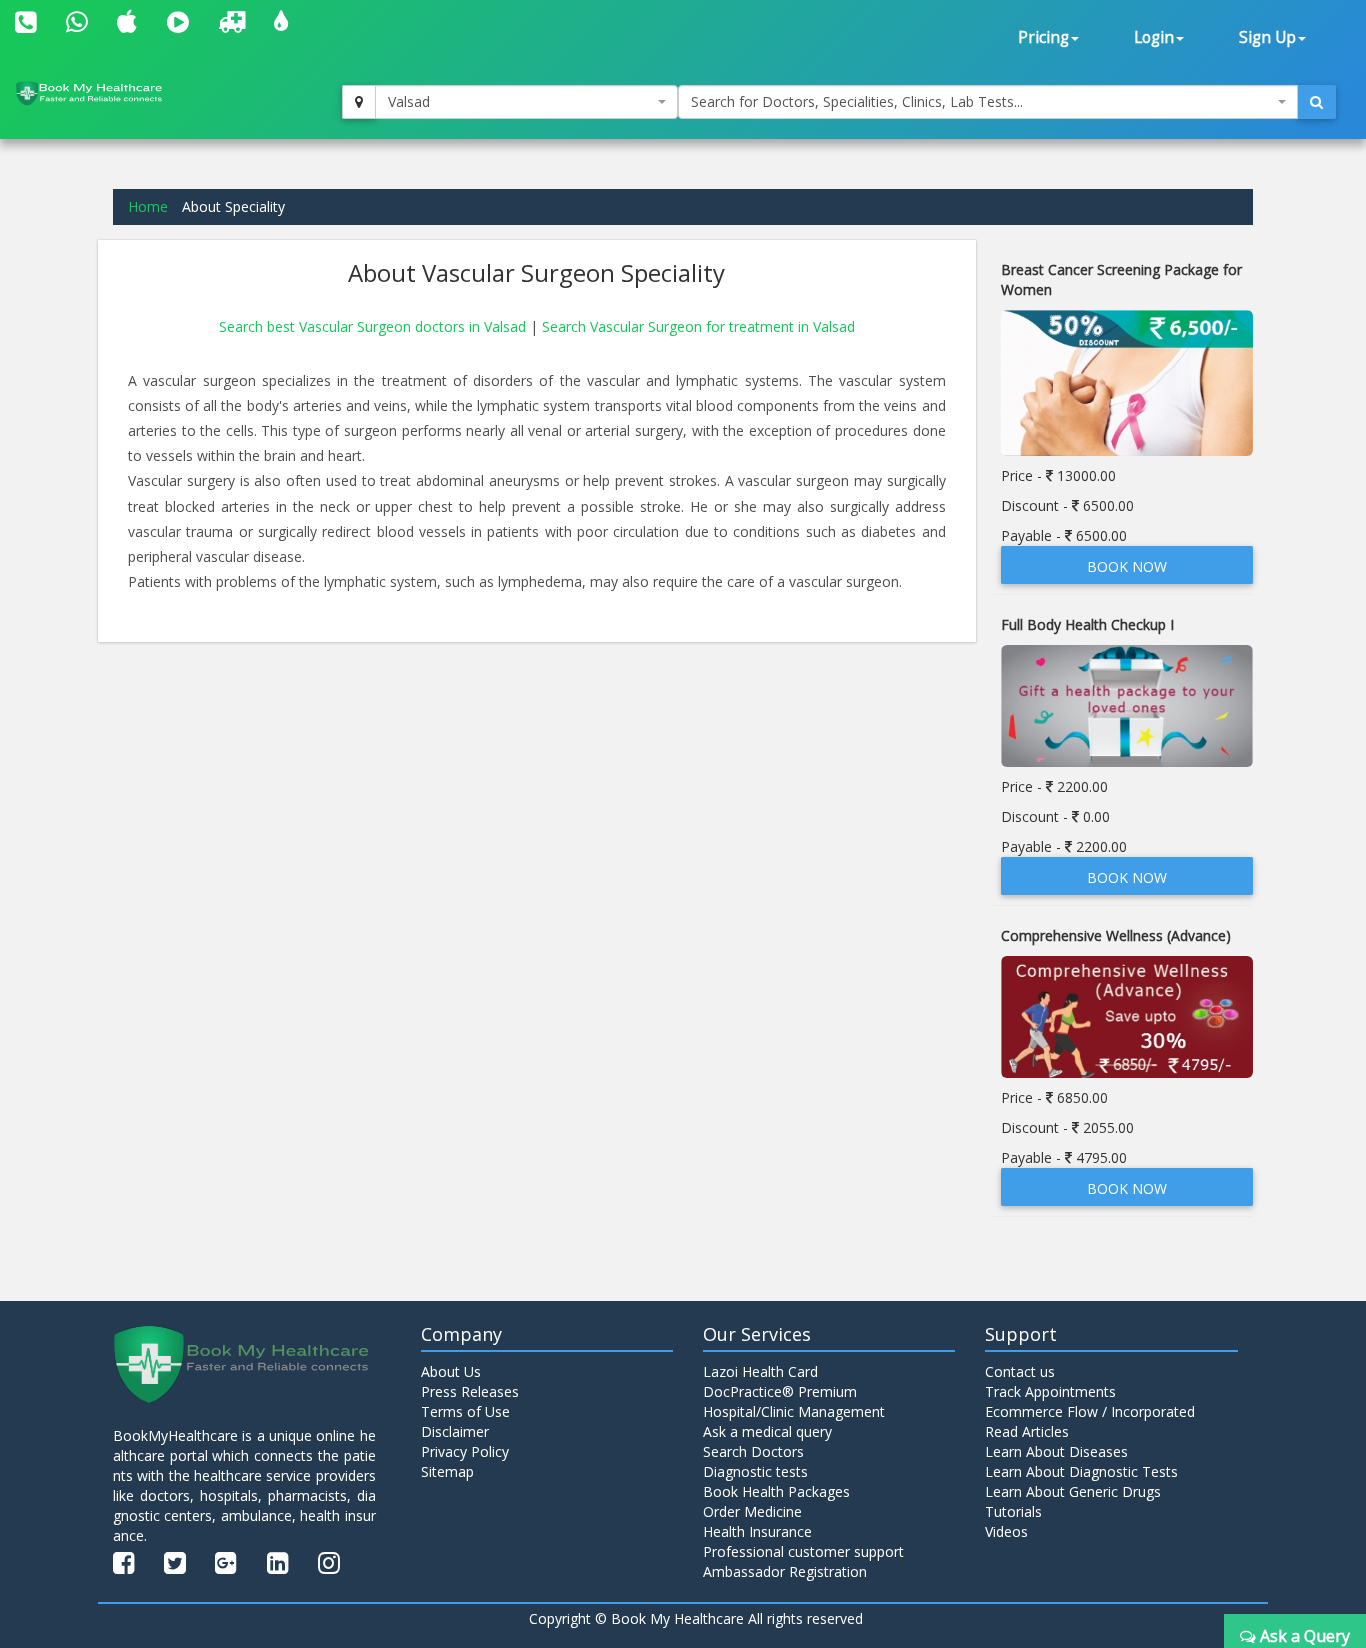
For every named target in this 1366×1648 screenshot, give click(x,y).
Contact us (1020, 1371)
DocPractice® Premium (780, 1391)
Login (1154, 37)
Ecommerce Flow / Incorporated (1090, 1411)
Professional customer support (803, 1551)
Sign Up (1267, 37)
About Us (451, 1371)
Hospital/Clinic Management (794, 1411)
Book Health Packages (776, 1491)
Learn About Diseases (1056, 1451)
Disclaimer (455, 1431)
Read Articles (1027, 1431)
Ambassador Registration (785, 1571)
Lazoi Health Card (760, 1371)
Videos (1006, 1531)
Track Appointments (1050, 1391)
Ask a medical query (767, 1431)
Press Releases (470, 1391)
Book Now (1127, 566)
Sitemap (447, 1471)
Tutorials (1013, 1511)
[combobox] (527, 102)
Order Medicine (752, 1511)
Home (148, 206)
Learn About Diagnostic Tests (1081, 1471)
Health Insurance (757, 1531)
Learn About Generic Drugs (1073, 1491)
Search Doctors (753, 1451)
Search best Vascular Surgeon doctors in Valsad (374, 326)
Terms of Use (465, 1411)
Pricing (1043, 37)
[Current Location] (359, 102)
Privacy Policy (465, 1451)
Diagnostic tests (755, 1471)
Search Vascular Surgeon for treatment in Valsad (698, 326)
